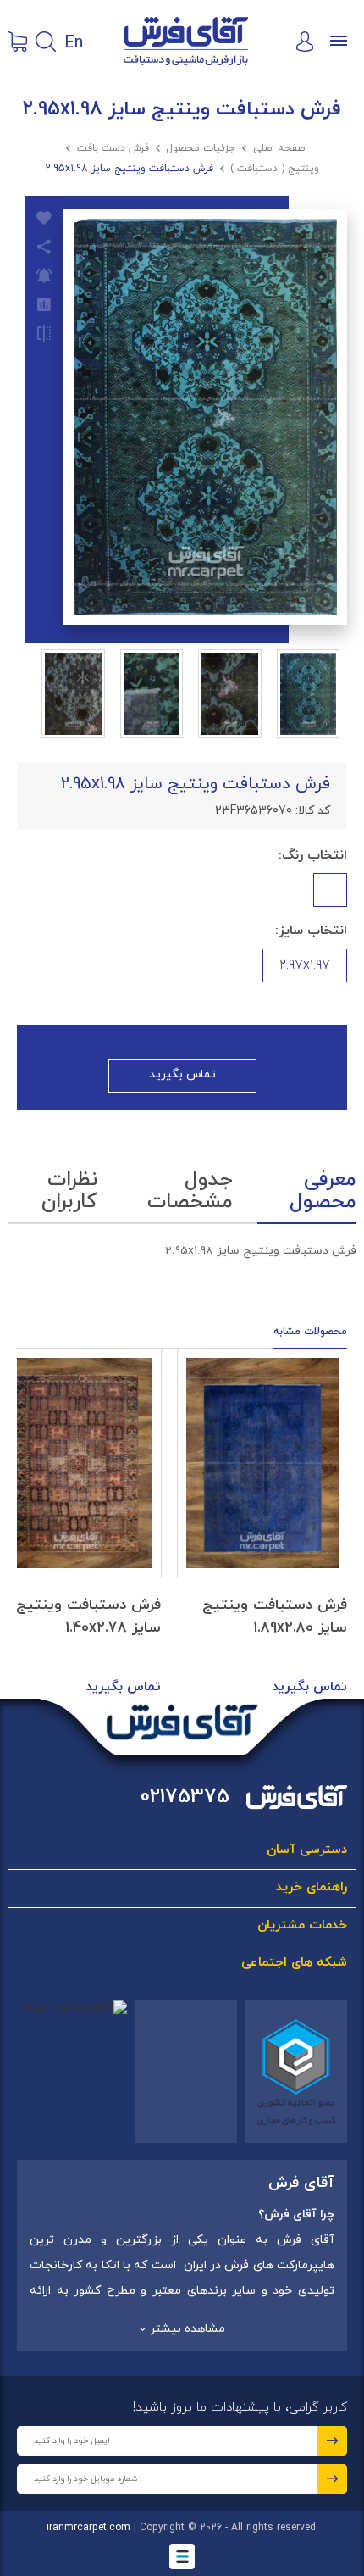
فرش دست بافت (113, 148)
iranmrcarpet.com (88, 2528)
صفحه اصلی (279, 148)
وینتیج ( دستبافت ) (275, 169)
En (74, 42)
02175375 (185, 1797)
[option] (262, 1524)
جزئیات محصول (201, 148)
